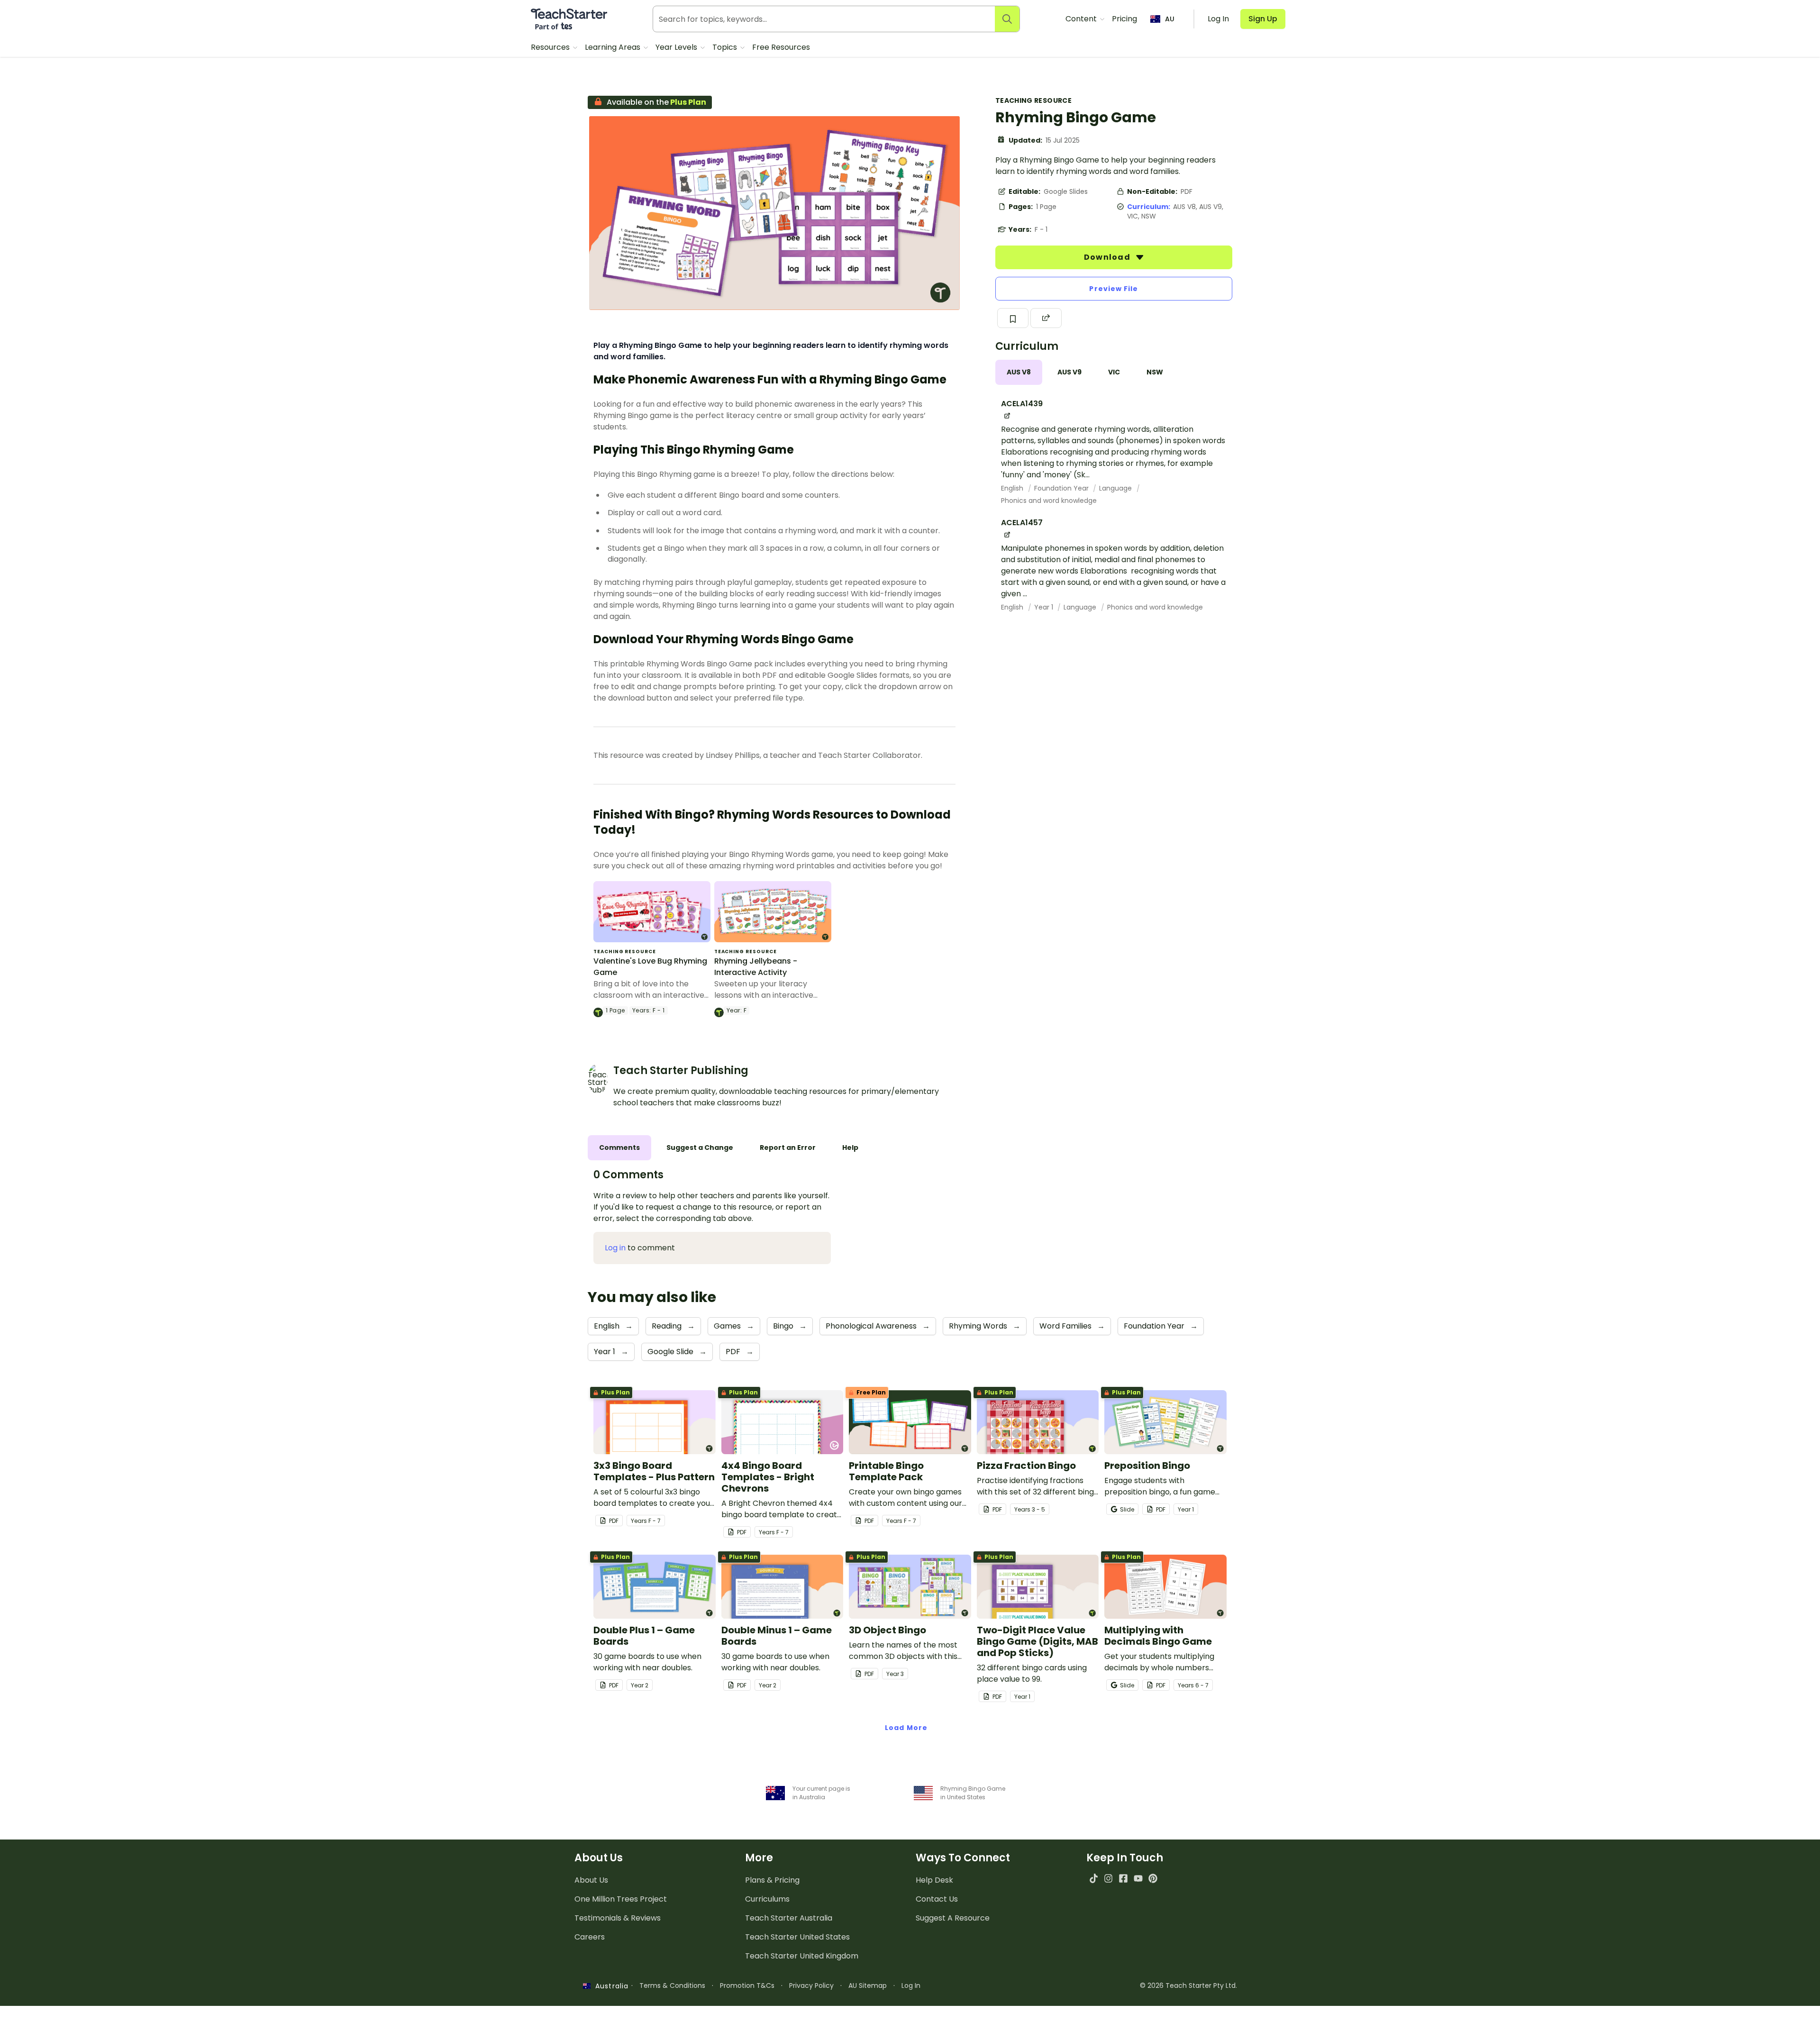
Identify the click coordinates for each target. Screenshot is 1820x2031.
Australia (610, 1986)
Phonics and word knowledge (1049, 501)
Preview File (1114, 289)
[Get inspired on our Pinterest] (1153, 1878)
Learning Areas (614, 47)
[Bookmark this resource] (1013, 318)
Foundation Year (1062, 488)
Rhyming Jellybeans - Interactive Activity (756, 967)
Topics (726, 47)
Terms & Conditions (672, 1985)
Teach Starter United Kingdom (802, 1956)
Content (1082, 19)
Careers (590, 1937)
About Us (591, 1880)
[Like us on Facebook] (1123, 1878)
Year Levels (677, 47)
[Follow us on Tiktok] (1094, 1878)
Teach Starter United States (797, 1937)
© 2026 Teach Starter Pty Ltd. (1188, 1985)
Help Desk (934, 1880)
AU (1170, 19)
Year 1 (1045, 607)
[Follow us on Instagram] (1108, 1878)
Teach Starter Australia (789, 1918)
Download (1108, 257)
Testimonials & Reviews (618, 1918)
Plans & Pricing (772, 1880)
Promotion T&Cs (747, 1985)
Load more (906, 1728)
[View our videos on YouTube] (1138, 1878)
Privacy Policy (811, 1985)
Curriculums (767, 1899)
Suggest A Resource (953, 1918)
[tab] (1019, 372)
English (1013, 488)
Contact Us (937, 1899)
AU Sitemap (868, 1985)
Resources (551, 47)
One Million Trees (621, 1899)
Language (1116, 488)
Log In (911, 1985)
